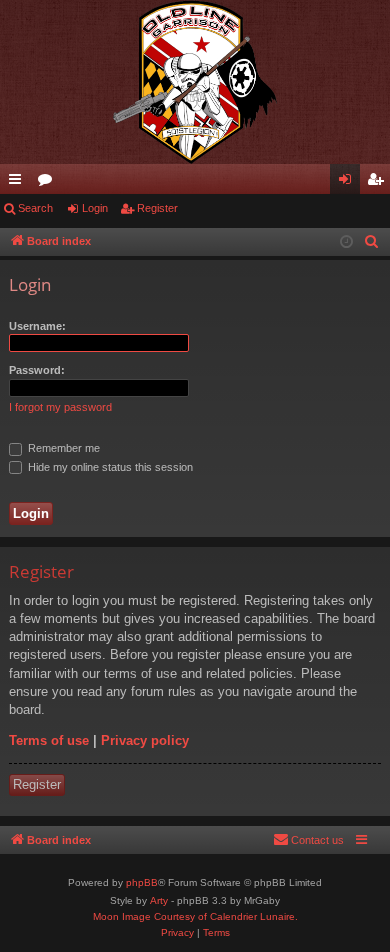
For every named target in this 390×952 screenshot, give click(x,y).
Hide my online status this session (109, 467)
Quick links (19, 183)
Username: (37, 326)
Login (95, 208)
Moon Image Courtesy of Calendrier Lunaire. (195, 916)
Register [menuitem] (379, 183)
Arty (159, 900)
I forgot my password (60, 407)
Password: (37, 370)
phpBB (142, 882)
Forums (49, 183)
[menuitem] (372, 242)
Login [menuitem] (349, 183)
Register (157, 208)
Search (35, 208)
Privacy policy (145, 740)
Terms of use (49, 740)
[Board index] (195, 82)
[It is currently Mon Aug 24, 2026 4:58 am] (346, 242)
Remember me (62, 448)
